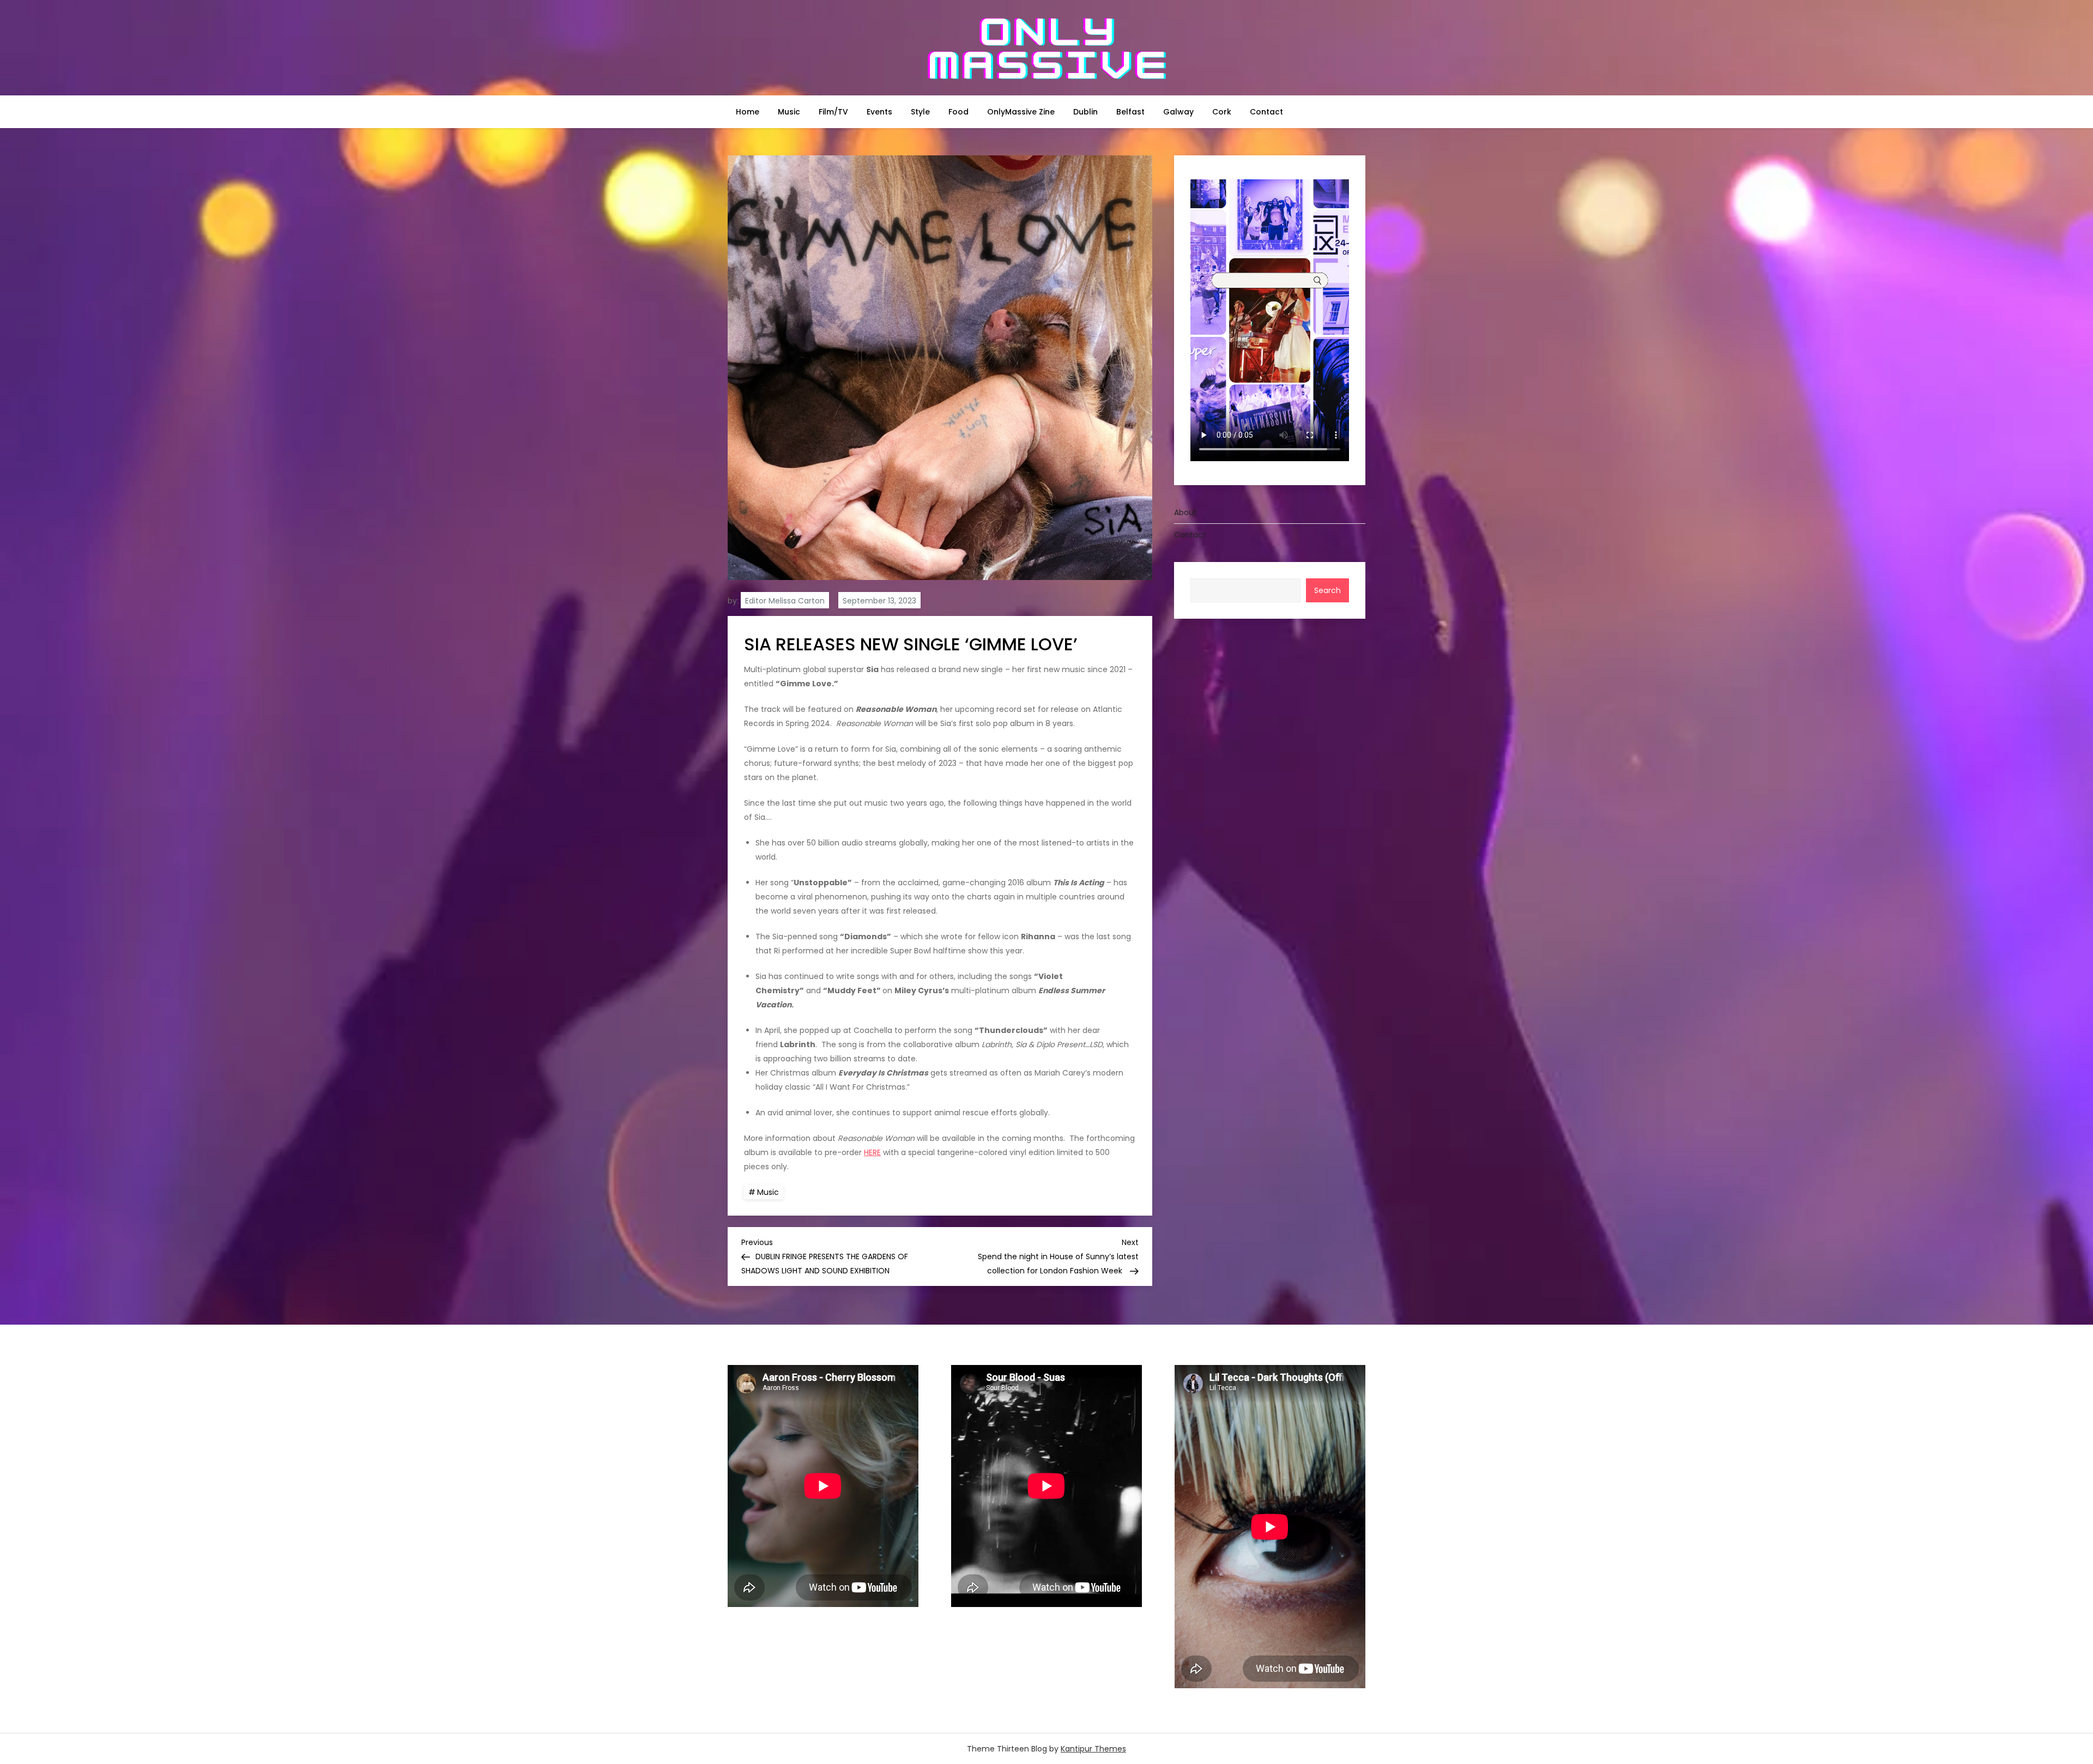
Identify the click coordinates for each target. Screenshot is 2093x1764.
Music (789, 112)
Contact (1266, 112)
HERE (872, 1152)
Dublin (1085, 112)
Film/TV (833, 112)
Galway (1178, 112)
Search (1327, 590)
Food (958, 112)
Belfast (1130, 112)
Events (879, 112)
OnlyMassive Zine (1021, 112)
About (1185, 512)
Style (920, 112)
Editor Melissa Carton (785, 601)
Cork (1222, 112)
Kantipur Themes (1093, 1749)
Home (748, 112)
